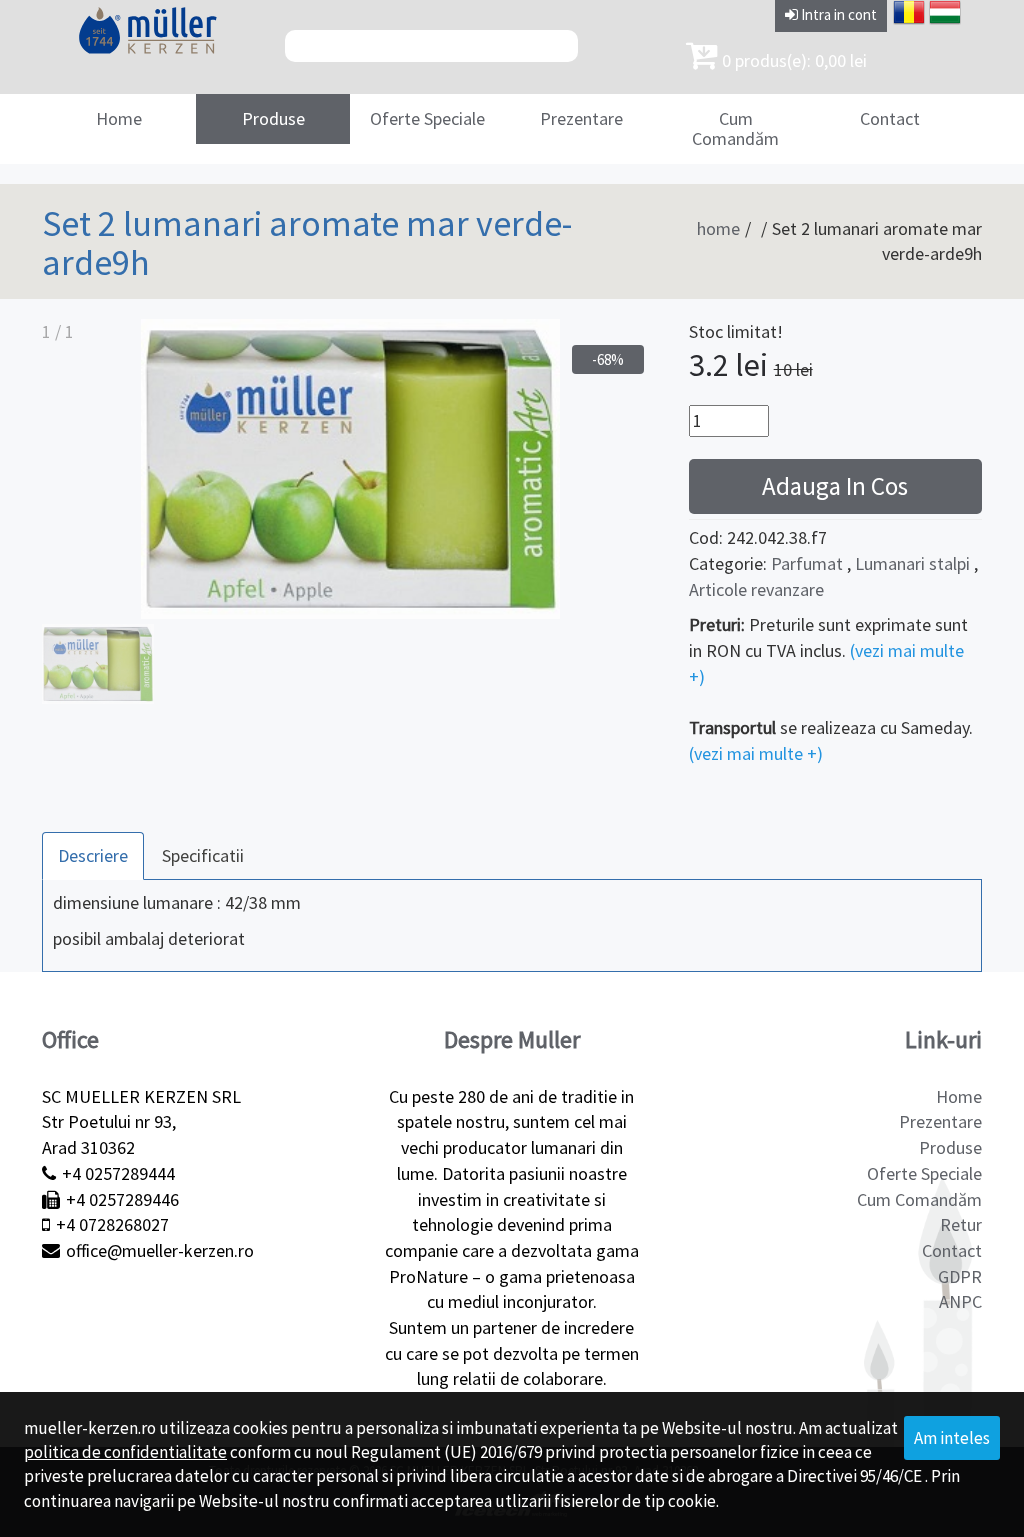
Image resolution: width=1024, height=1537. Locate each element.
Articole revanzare (756, 589)
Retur (961, 1224)
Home (119, 118)
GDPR (960, 1276)
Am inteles (952, 1438)
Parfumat (807, 563)
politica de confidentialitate (125, 1452)
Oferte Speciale (427, 118)
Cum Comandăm (735, 128)
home (718, 228)
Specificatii (203, 855)
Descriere (93, 855)
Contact (890, 118)
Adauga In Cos (835, 486)
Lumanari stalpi (912, 563)
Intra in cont (837, 14)
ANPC (960, 1301)
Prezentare (581, 118)
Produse (273, 118)
